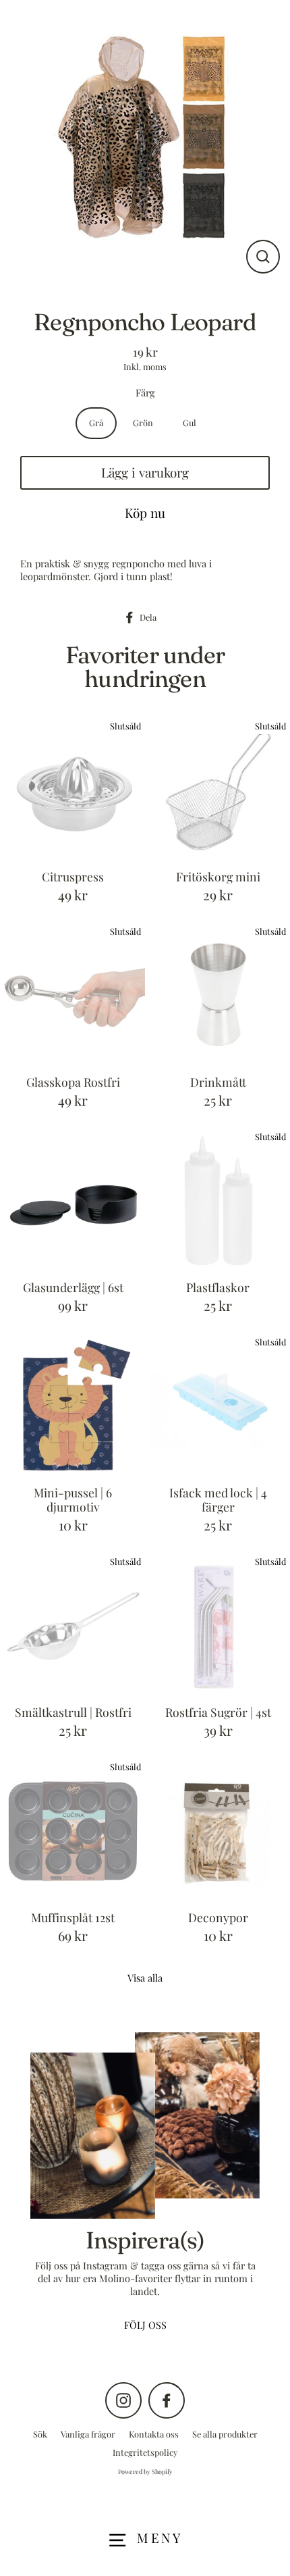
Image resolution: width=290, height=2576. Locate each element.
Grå (96, 422)
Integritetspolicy (145, 2452)
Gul (190, 422)
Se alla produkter (225, 2434)
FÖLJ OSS (145, 2325)
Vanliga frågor (88, 2434)
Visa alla (145, 1978)
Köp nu (145, 513)
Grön (143, 422)
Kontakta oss (154, 2434)
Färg (145, 393)
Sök (40, 2434)
